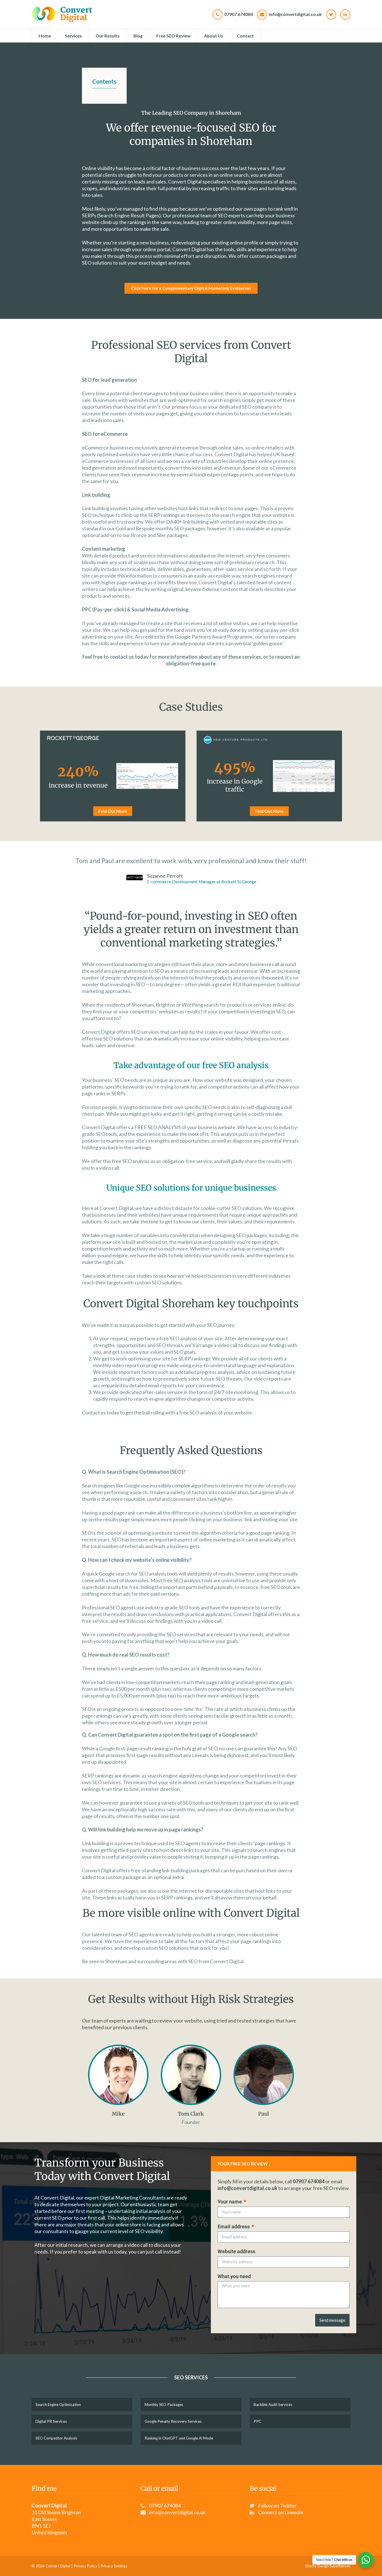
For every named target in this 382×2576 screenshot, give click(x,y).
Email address (234, 2227)
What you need (234, 2276)
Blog (138, 36)
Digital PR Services (51, 2421)
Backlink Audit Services (273, 2405)
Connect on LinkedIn (281, 2512)
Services (73, 36)
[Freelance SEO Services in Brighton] (62, 14)
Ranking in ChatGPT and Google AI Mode (179, 2438)
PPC (257, 2421)
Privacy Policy (85, 2566)
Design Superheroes (334, 2566)
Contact (245, 36)
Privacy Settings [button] (114, 2566)
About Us (214, 36)
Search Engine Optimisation (58, 2405)
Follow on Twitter (277, 2506)
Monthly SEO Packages (164, 2405)
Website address (236, 2251)
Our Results (108, 36)
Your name (230, 2202)
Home (45, 36)
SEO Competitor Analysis (56, 2438)
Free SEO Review (173, 36)
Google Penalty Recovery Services (173, 2421)
